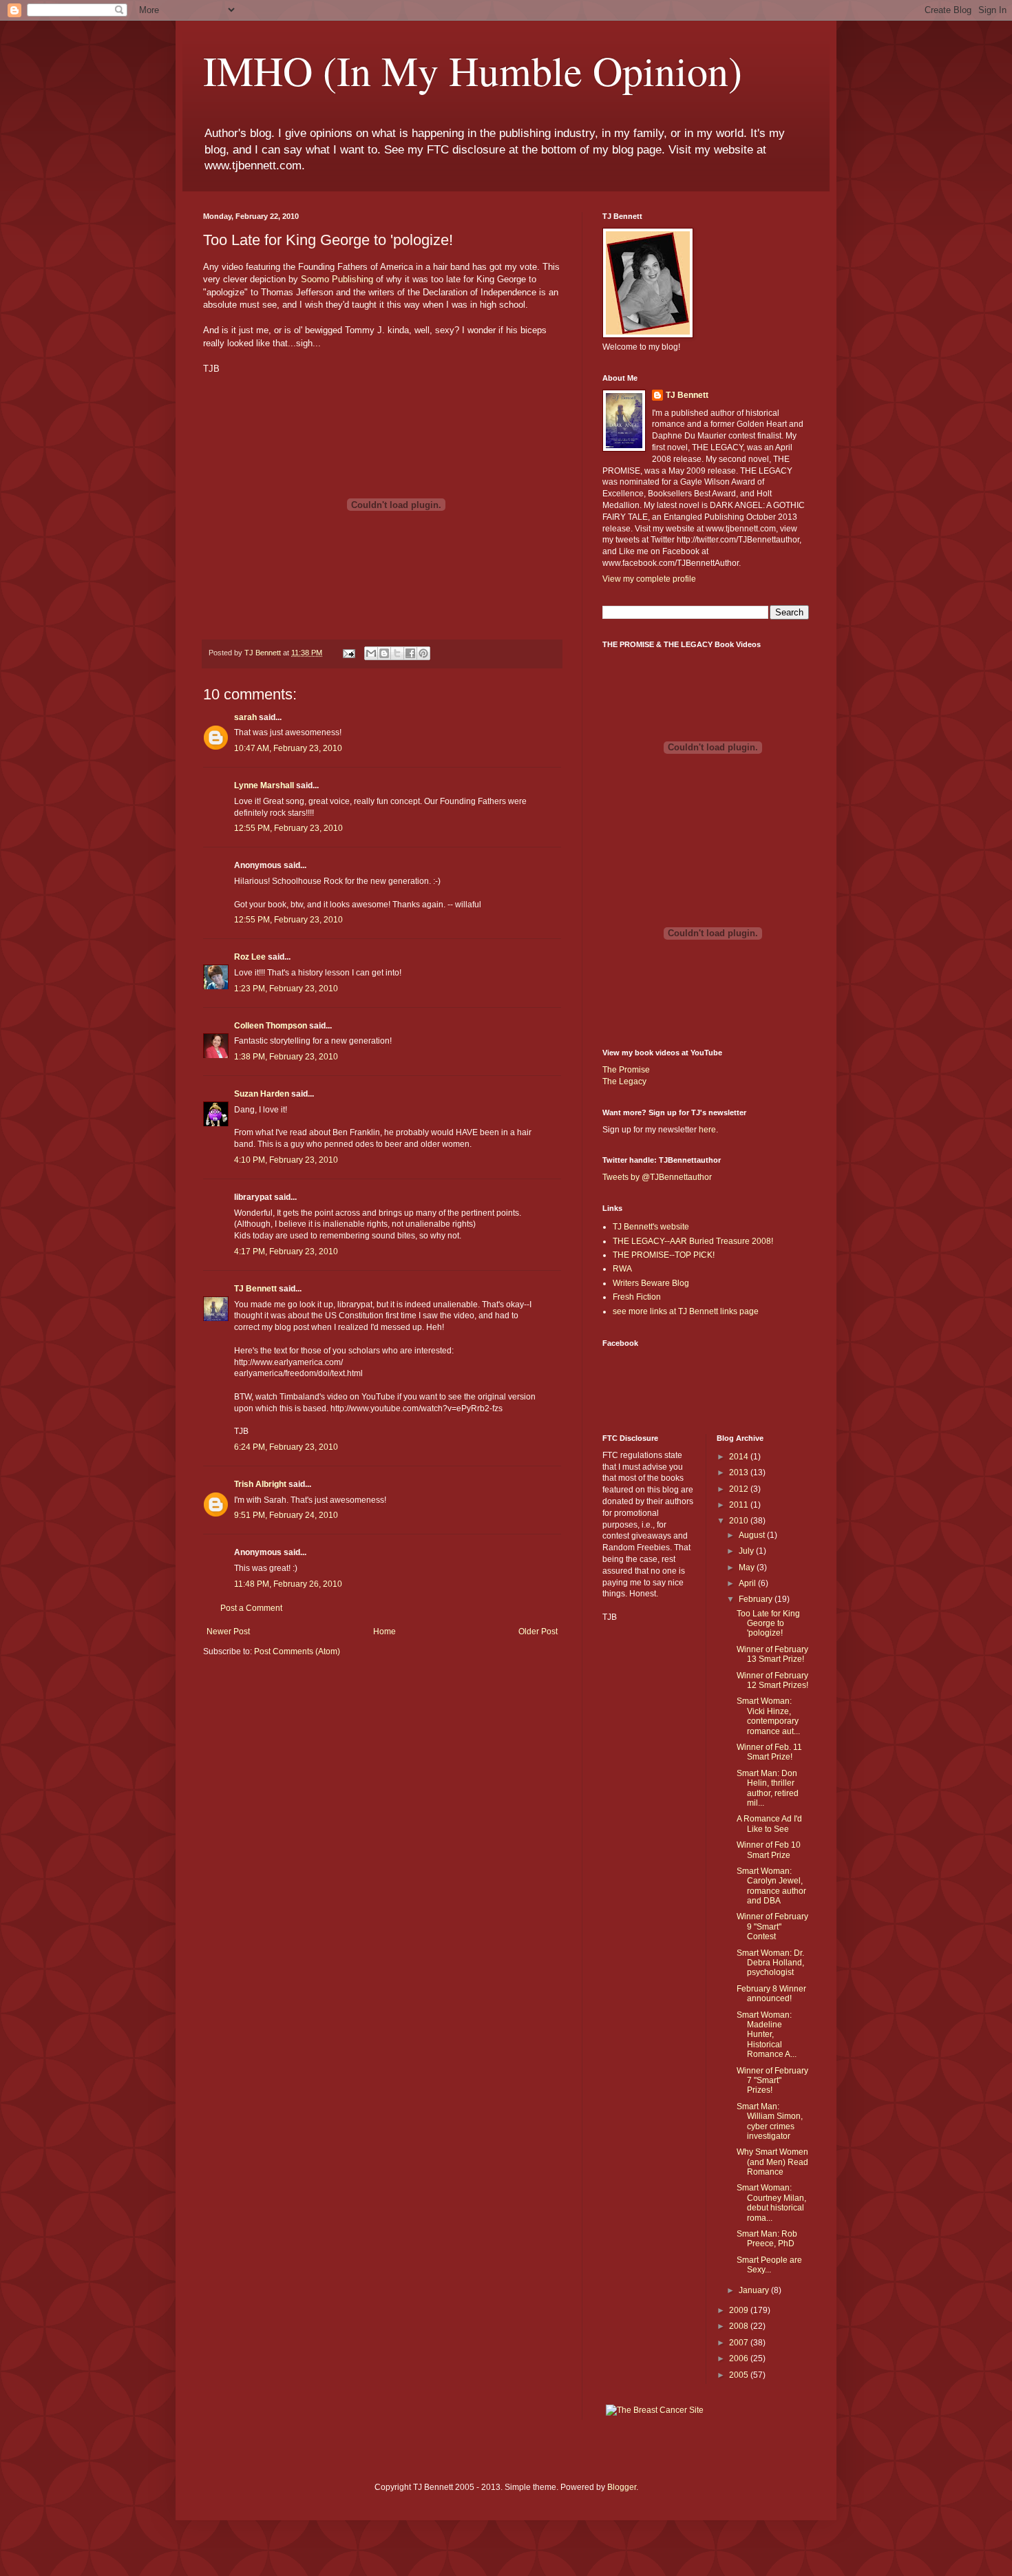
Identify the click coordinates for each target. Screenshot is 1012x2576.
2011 (740, 1505)
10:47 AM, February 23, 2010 (288, 748)
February (757, 1599)
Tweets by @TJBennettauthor (657, 1177)
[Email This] (371, 653)
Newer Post (228, 1632)
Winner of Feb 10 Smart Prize (769, 1850)
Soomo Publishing (337, 279)
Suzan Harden (262, 1094)
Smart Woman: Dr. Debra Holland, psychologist (770, 1963)
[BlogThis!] (384, 653)
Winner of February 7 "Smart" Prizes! (772, 2081)
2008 (740, 2326)
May (748, 1567)
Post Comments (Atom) (297, 1651)
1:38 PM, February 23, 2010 (286, 1057)
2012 (740, 1489)
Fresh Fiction (637, 1297)
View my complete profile (649, 579)
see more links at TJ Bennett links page (686, 1311)
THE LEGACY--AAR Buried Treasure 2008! (693, 1241)
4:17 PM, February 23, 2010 (286, 1252)
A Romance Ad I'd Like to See (769, 1824)
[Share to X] (397, 653)
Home (384, 1632)
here (707, 1130)
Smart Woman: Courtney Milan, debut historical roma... (771, 2203)
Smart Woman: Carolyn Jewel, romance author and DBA (771, 1886)
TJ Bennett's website (651, 1227)
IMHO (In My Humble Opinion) (473, 70)
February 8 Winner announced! (771, 1994)
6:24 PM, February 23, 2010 (286, 1447)
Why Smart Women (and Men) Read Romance (772, 2162)
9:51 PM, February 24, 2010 (286, 1515)
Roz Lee (250, 957)
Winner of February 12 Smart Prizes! (772, 1680)
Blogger (622, 2487)
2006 (740, 2358)
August (753, 1535)
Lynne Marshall (264, 785)
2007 (740, 2343)
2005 (740, 2375)
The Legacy (624, 1081)
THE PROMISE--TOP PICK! (664, 1255)
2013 (740, 1472)
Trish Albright (260, 1484)
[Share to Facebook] (410, 653)
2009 (740, 2310)
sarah (245, 717)
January (755, 2290)
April (748, 1583)
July (747, 1551)
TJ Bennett (255, 1289)
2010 (740, 1521)
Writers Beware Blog (651, 1283)
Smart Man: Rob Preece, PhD (767, 2239)
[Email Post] (348, 653)
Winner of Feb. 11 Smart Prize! (769, 1752)
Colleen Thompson (271, 1026)
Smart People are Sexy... (769, 2265)
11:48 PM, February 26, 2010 (288, 1584)
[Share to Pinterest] (423, 653)
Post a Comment (251, 1608)
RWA (622, 1269)
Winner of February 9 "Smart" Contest (772, 1926)
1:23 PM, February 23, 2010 (286, 989)
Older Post (538, 1632)
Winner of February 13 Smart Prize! (772, 1654)
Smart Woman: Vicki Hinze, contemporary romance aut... (768, 1716)
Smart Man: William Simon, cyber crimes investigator (770, 2121)
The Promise (626, 1070)
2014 (740, 1457)
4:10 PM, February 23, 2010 (286, 1160)
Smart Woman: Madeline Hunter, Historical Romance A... (767, 2035)
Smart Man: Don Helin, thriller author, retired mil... (768, 1788)
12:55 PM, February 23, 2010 (288, 828)
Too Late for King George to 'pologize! (768, 1624)
